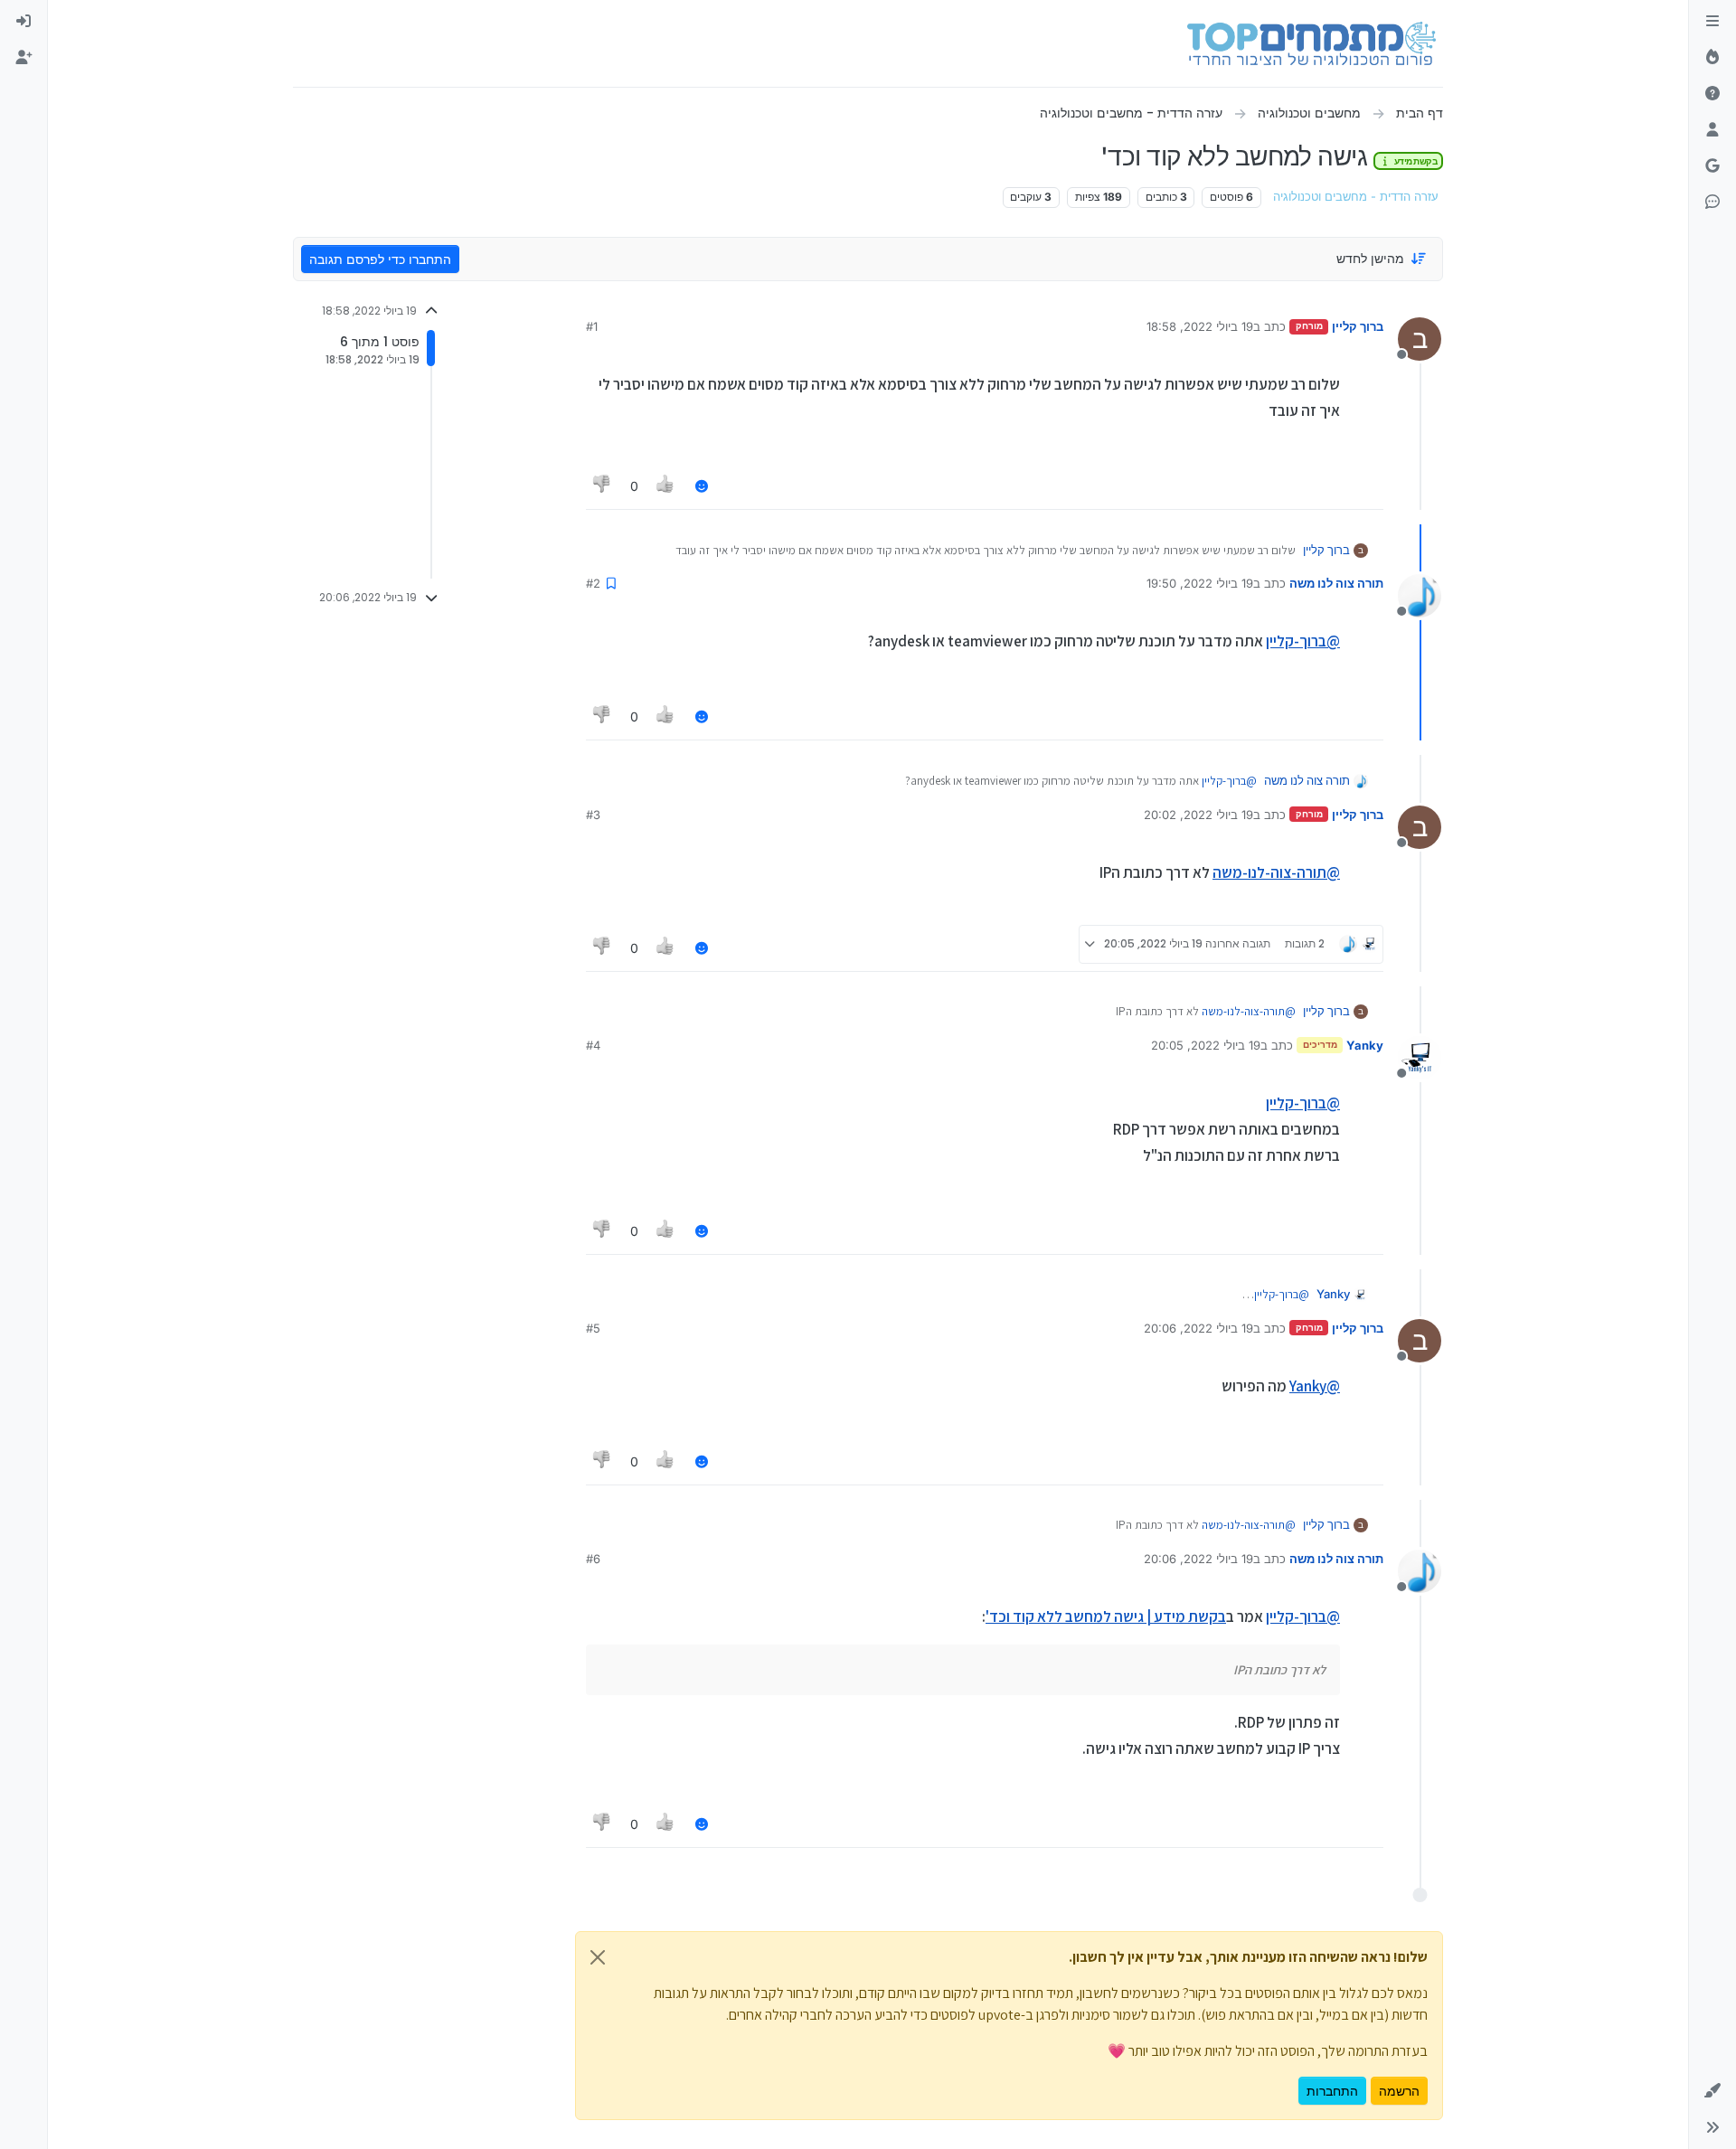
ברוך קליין (1358, 326)
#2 (593, 583)
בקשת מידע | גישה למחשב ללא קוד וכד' (1106, 1616)
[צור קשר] (1712, 203)
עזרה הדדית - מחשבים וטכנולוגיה (1356, 197)
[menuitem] (24, 22)
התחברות (1332, 2091)
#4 (593, 1045)
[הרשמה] (24, 58)
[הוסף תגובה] (702, 486)
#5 (593, 1328)
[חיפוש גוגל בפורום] (1712, 166)
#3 (593, 815)
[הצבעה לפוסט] (666, 486)
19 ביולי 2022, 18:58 (1200, 326)
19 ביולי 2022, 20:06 (1198, 1328)
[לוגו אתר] (1311, 43)
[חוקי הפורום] (1712, 22)
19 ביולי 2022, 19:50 (1200, 583)
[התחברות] (24, 22)
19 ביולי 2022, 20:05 (1206, 1045)
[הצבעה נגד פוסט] (602, 486)
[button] (1712, 2091)
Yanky (1365, 1045)
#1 (592, 326)
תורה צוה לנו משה (1336, 583)
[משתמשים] (1712, 130)
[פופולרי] (1712, 58)
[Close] (598, 1957)
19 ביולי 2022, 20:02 (1198, 815)
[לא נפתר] (1712, 94)
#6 (593, 1559)
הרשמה (1399, 2091)
